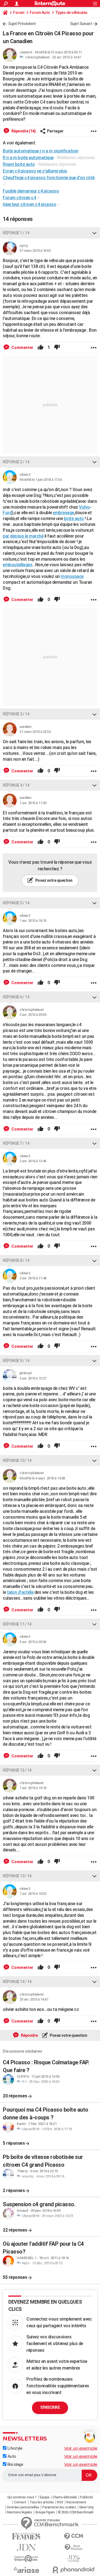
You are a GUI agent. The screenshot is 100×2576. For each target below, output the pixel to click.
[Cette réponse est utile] (41, 348)
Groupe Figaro (45, 2512)
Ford (7, 513)
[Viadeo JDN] (74, 2559)
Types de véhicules (71, 13)
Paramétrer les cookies (59, 2507)
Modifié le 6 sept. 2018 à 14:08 (42, 1478)
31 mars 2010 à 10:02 (35, 251)
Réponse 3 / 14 (16, 714)
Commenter (22, 348)
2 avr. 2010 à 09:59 (33, 1015)
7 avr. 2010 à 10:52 (33, 1894)
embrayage (63, 513)
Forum (19, 13)
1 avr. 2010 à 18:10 (33, 921)
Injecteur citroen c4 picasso (29, 204)
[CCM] (74, 2536)
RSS (60, 2502)
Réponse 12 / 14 (17, 1770)
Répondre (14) (23, 131)
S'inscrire (50, 2407)
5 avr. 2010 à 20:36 (33, 1642)
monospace (72, 576)
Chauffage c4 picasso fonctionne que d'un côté (49, 178)
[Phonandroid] (74, 2570)
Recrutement (76, 2502)
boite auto (74, 519)
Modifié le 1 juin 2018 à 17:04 (41, 480)
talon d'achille (20, 1592)
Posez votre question (53, 880)
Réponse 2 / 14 (16, 462)
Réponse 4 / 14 (16, 785)
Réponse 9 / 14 (16, 1361)
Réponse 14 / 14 (17, 1982)
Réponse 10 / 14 (17, 1461)
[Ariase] (26, 2570)
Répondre (29, 2035)
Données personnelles (23, 2507)
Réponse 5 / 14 (16, 903)
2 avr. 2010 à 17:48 (33, 1278)
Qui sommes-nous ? (22, 2497)
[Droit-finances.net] (74, 2547)
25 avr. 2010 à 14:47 (67, 57)
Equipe (45, 2497)
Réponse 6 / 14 (16, 997)
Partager (55, 131)
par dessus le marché (23, 536)
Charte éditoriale (65, 2497)
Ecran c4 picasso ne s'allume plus (35, 171)
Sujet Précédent (22, 24)
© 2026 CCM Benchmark (76, 2512)
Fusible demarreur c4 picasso (31, 191)
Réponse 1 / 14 (16, 233)
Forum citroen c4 (19, 198)
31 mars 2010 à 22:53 (35, 732)
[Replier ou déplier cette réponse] (94, 233)
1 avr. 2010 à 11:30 (33, 803)
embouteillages (17, 565)
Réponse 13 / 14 (17, 1876)
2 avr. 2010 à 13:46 (33, 1161)
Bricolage (15, 2464)
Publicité (87, 2497)
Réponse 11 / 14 (17, 1624)
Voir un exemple (81, 2448)
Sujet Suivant (81, 24)
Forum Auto (40, 13)
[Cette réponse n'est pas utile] (57, 348)
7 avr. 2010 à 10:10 (33, 1788)
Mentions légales (19, 2512)
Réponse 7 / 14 (16, 1143)
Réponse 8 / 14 (16, 1260)
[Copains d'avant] (26, 2559)
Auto (11, 2456)
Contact (20, 2502)
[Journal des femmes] (26, 2536)
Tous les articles (42, 2502)
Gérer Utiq (86, 2507)
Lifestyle (14, 2448)
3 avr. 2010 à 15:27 (33, 1378)
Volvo (84, 507)
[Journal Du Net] (26, 2547)
